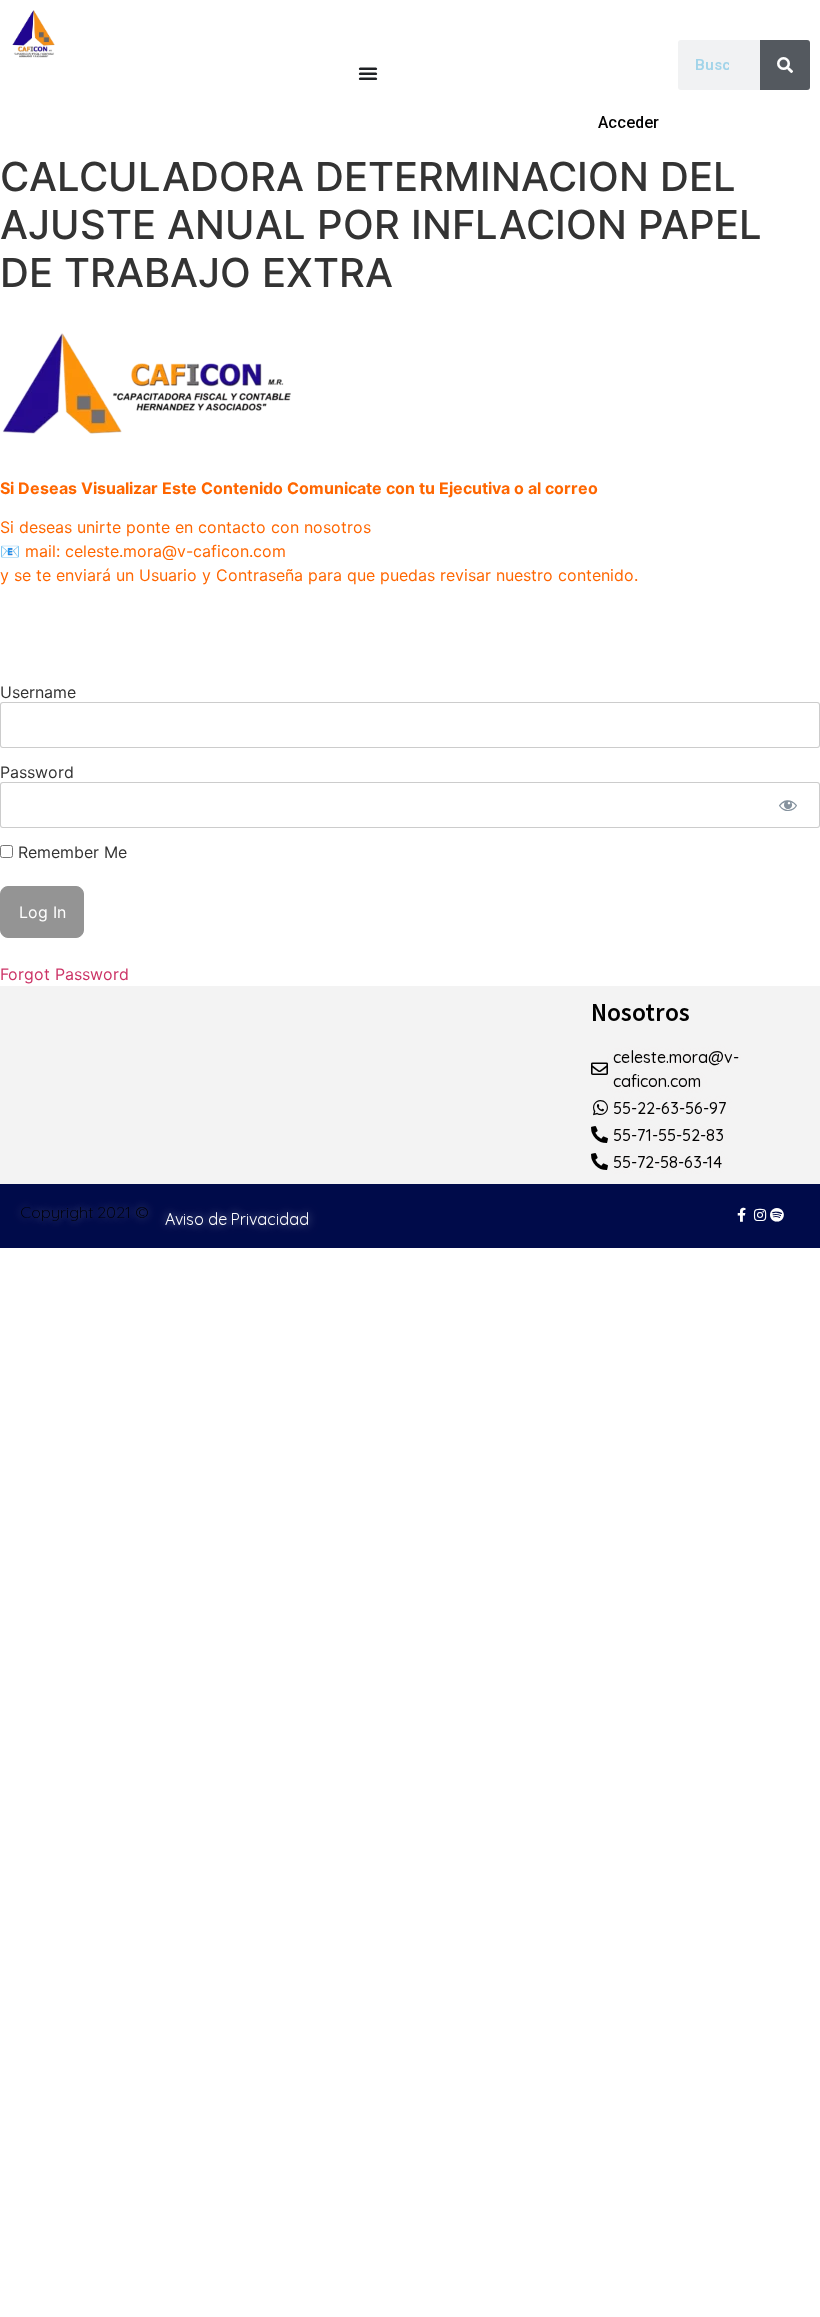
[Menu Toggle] (368, 73)
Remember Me (70, 852)
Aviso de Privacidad (237, 1219)
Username (38, 692)
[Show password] (787, 805)
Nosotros (640, 1012)
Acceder (628, 122)
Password (37, 772)
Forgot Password (64, 974)
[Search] (785, 65)
